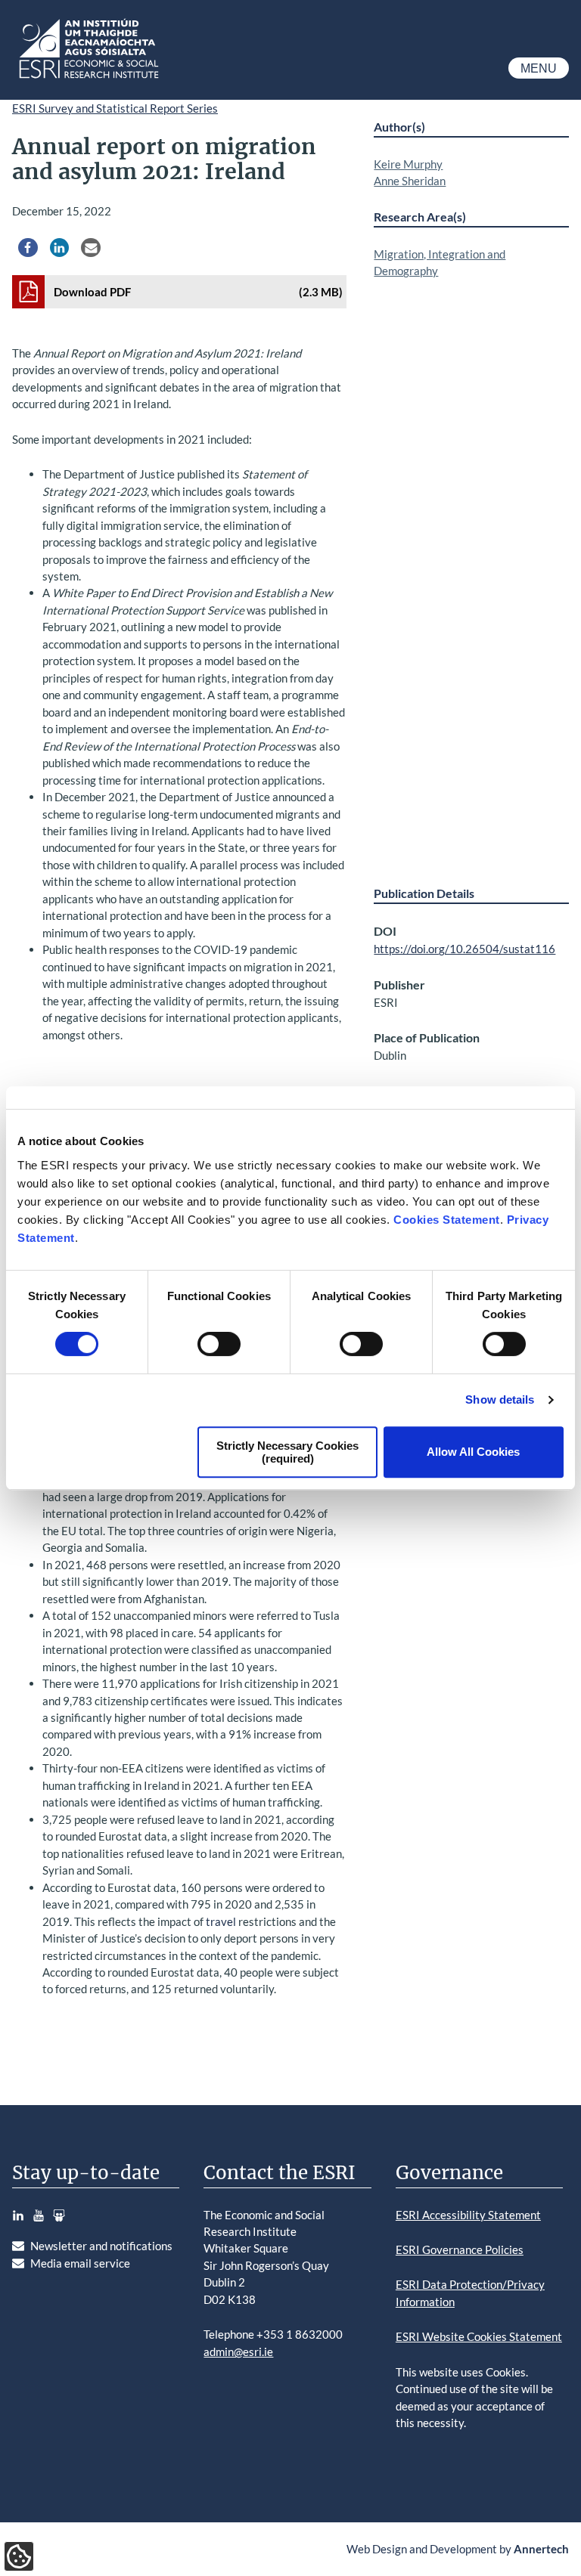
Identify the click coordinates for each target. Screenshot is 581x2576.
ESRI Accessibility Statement (468, 2215)
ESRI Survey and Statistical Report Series (115, 108)
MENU (539, 68)
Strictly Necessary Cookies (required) (287, 1452)
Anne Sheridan (410, 181)
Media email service (80, 2263)
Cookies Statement (447, 1220)
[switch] (219, 1344)
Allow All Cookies (473, 1452)
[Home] (88, 79)
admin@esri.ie (238, 2352)
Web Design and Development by (458, 2549)
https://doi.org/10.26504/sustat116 (464, 949)
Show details (500, 1399)
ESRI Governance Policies (460, 2249)
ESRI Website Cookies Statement (479, 2336)
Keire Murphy (408, 164)
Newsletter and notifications (101, 2246)
